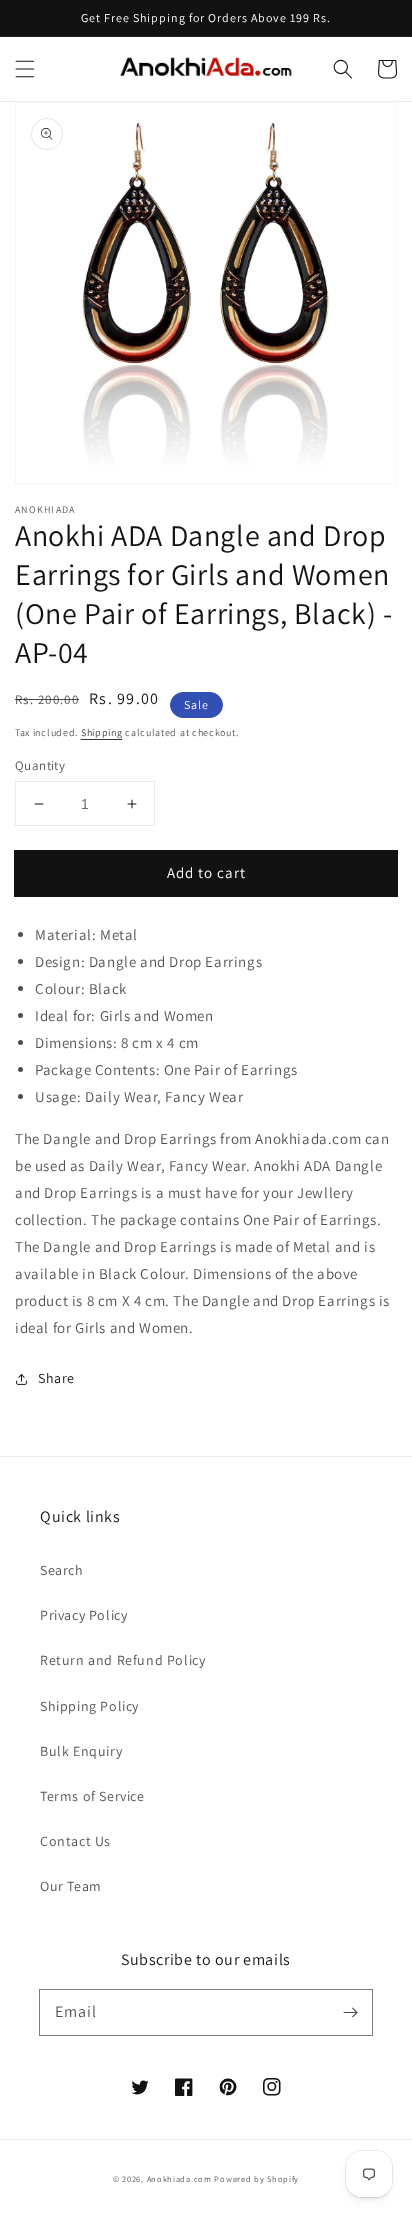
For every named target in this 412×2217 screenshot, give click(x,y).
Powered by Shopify (256, 2178)
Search (62, 1570)
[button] (25, 69)
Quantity (40, 765)
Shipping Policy (89, 1706)
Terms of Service (92, 1796)
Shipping (102, 732)
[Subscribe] (350, 2012)
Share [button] (56, 1378)
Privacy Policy (83, 1615)
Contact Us (75, 1841)
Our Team (71, 1886)
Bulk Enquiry (81, 1751)
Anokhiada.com (179, 2178)
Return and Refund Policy (122, 1660)
